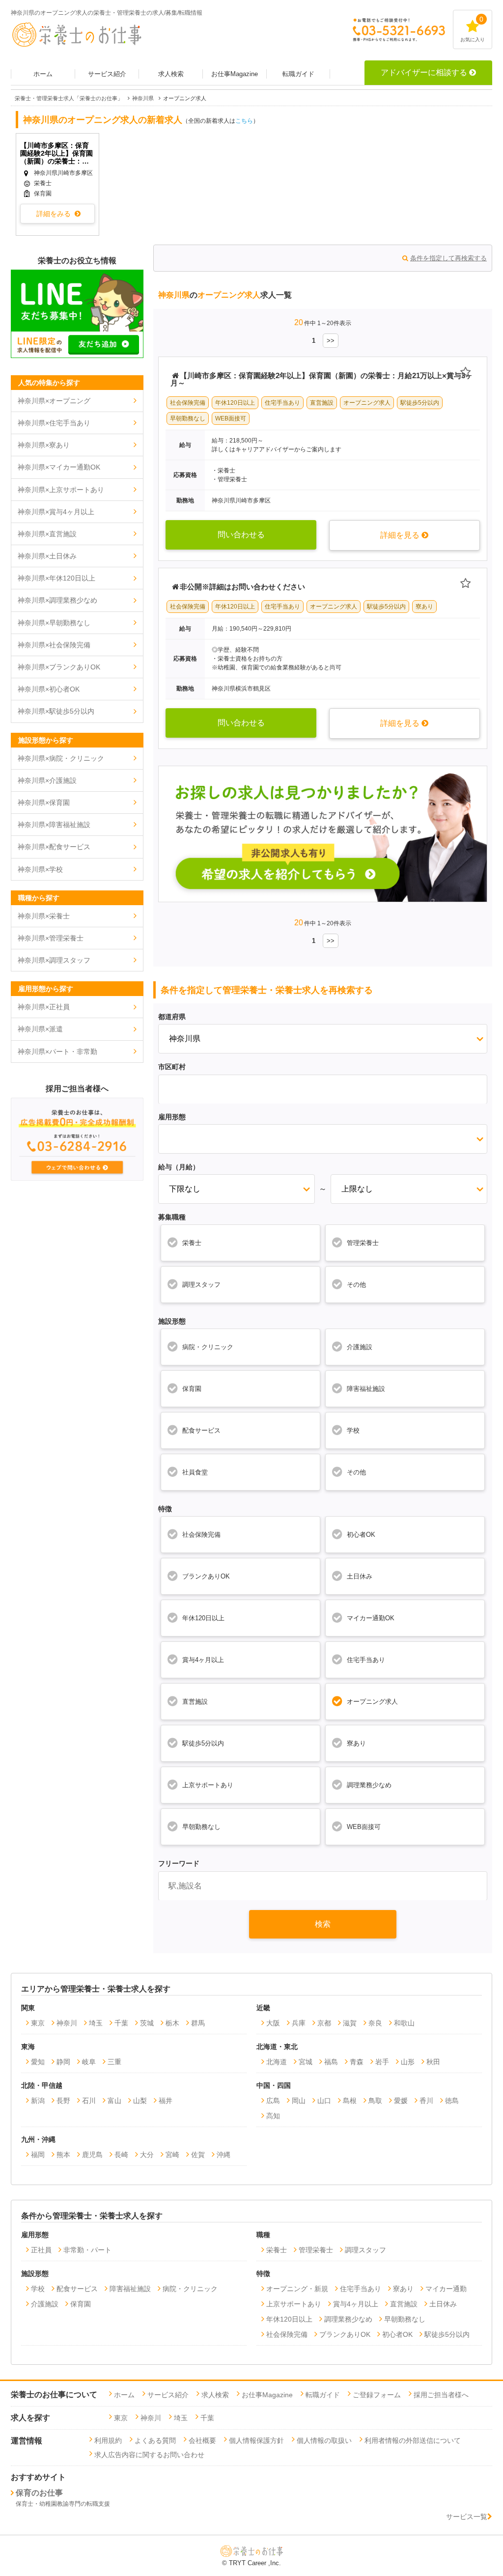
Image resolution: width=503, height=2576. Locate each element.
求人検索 (171, 74)
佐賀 (198, 2155)
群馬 (198, 2023)
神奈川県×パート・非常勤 (57, 1052)
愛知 (38, 2062)
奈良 (375, 2023)
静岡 (63, 2062)
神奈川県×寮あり (44, 445)
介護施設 (360, 1347)
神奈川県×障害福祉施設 (54, 825)
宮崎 (172, 2155)
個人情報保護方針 (256, 2440)
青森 (357, 2062)
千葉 (121, 2023)
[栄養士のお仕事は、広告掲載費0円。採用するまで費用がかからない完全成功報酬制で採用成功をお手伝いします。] (77, 1178)
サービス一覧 (467, 2517)
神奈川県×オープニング (54, 401)
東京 (38, 2023)
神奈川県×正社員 (44, 1007)
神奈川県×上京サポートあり (61, 490)
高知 (273, 2116)
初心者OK (361, 1535)
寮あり (356, 1743)
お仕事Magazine (235, 74)
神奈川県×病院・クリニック (61, 758)
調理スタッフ (201, 1285)
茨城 (147, 2023)
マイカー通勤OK (371, 1618)
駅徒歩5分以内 (203, 1743)
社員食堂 (195, 1472)
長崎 (121, 2155)
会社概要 (202, 2440)
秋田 (433, 2062)
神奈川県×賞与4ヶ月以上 (56, 512)
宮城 (306, 2062)
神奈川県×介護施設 (47, 780)
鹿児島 (92, 2155)
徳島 (452, 2101)
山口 (324, 2101)
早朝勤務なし (201, 1827)
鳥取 (375, 2101)
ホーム (43, 74)
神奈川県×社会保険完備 (54, 645)
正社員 (41, 2250)
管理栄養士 (363, 1243)
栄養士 (192, 1243)
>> (331, 341)
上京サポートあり (208, 1785)
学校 (353, 1430)
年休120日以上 (203, 1618)
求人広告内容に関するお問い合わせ (149, 2455)
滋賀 (350, 2023)
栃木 (172, 2023)
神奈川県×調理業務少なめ (57, 600)
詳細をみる (54, 214)
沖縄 (224, 2155)
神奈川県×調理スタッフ (54, 960)
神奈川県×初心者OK (49, 689)
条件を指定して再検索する (448, 258)
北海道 (277, 2062)
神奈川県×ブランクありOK (59, 667)
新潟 (38, 2101)
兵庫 (299, 2023)
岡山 (299, 2101)
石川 (89, 2101)
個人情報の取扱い (324, 2440)
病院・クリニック (208, 1347)
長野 (63, 2101)
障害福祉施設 (366, 1389)
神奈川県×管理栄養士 (51, 938)
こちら (244, 121)
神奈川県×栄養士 (44, 916)
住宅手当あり (366, 1660)
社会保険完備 (201, 1535)
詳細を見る (400, 535)
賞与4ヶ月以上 (203, 1660)
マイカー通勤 (446, 2289)
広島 (273, 2101)
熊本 (63, 2155)
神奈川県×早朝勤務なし (54, 623)
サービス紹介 (107, 74)
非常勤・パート (87, 2250)
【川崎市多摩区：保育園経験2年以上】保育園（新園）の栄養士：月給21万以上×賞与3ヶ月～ (56, 153)
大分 (147, 2155)
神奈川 (67, 2023)
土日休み (360, 1576)
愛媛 (401, 2101)
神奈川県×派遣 (40, 1029)
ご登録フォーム (377, 2395)
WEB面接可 (364, 1827)
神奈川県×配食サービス (54, 847)
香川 (426, 2101)
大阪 (273, 2023)
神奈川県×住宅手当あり (54, 423)
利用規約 (108, 2440)
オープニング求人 (372, 1702)
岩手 (382, 2062)
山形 (408, 2062)
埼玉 (96, 2023)
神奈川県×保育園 (44, 803)
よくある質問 (155, 2440)
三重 (114, 2062)
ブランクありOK (206, 1576)
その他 (356, 1285)
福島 (331, 2062)
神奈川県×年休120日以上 (56, 578)
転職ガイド (298, 74)
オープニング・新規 (297, 2289)
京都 (324, 2023)
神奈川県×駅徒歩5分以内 (56, 711)
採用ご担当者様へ (441, 2395)
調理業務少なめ (369, 1785)
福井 (166, 2101)
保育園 (192, 1389)
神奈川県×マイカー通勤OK (59, 467)
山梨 (140, 2101)
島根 (350, 2101)
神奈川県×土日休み (47, 556)
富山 (114, 2101)
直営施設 (195, 1702)
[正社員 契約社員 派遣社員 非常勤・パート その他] (323, 1138)
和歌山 (404, 2023)
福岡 (38, 2155)
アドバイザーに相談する (424, 72)
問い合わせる (241, 535)
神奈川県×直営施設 (47, 534)
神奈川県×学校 (40, 869)
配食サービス (201, 1430)
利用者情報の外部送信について (413, 2440)
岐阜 (89, 2062)
